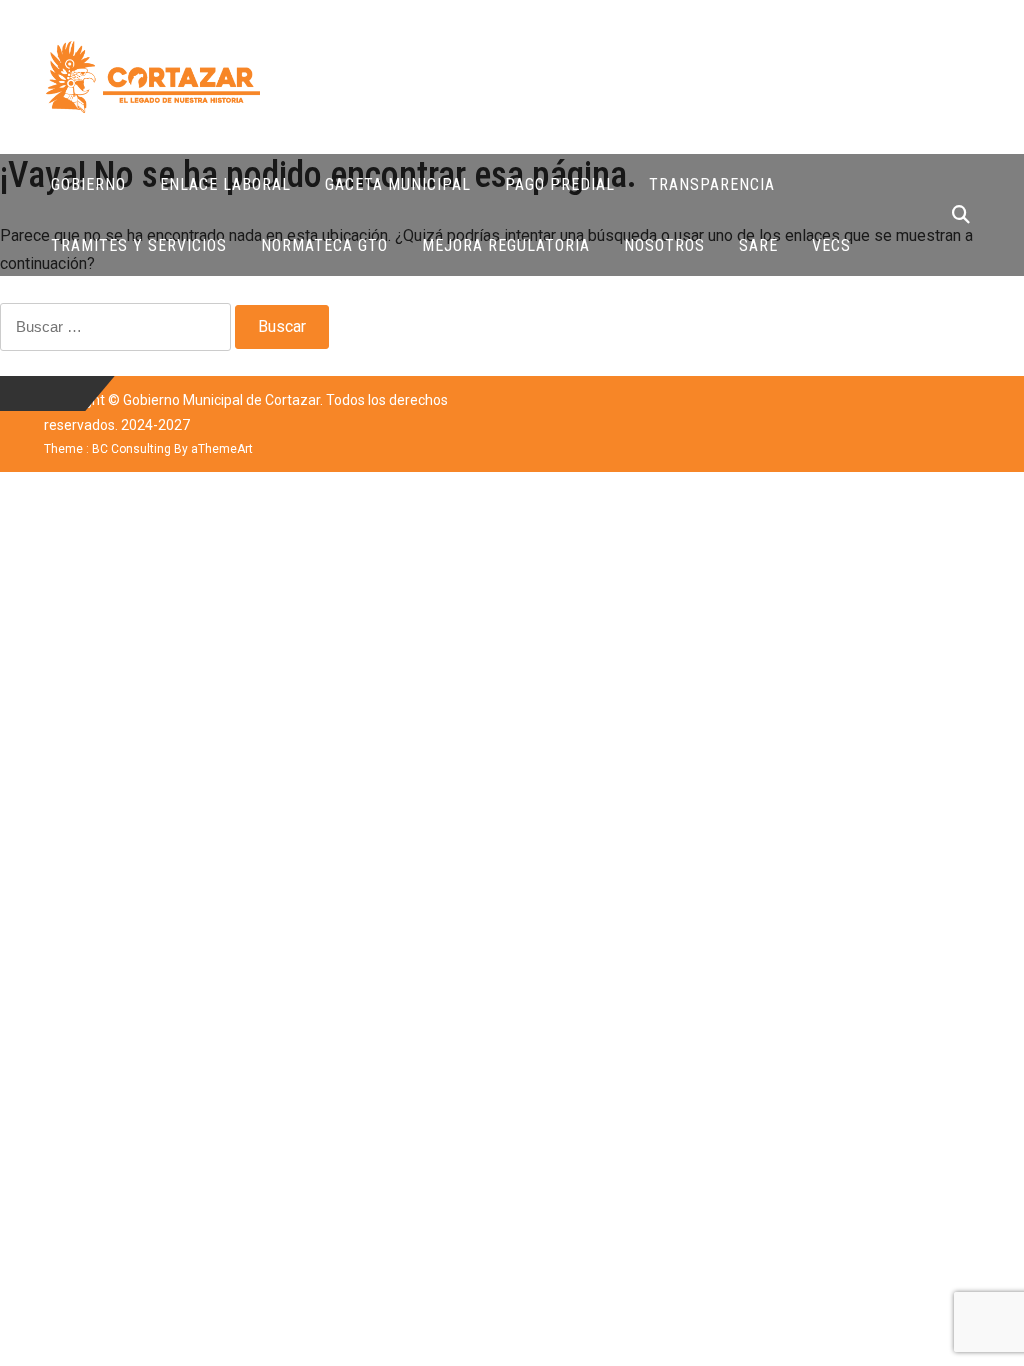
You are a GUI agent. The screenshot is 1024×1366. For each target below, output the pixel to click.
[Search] (961, 214)
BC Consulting (131, 449)
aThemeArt (222, 449)
